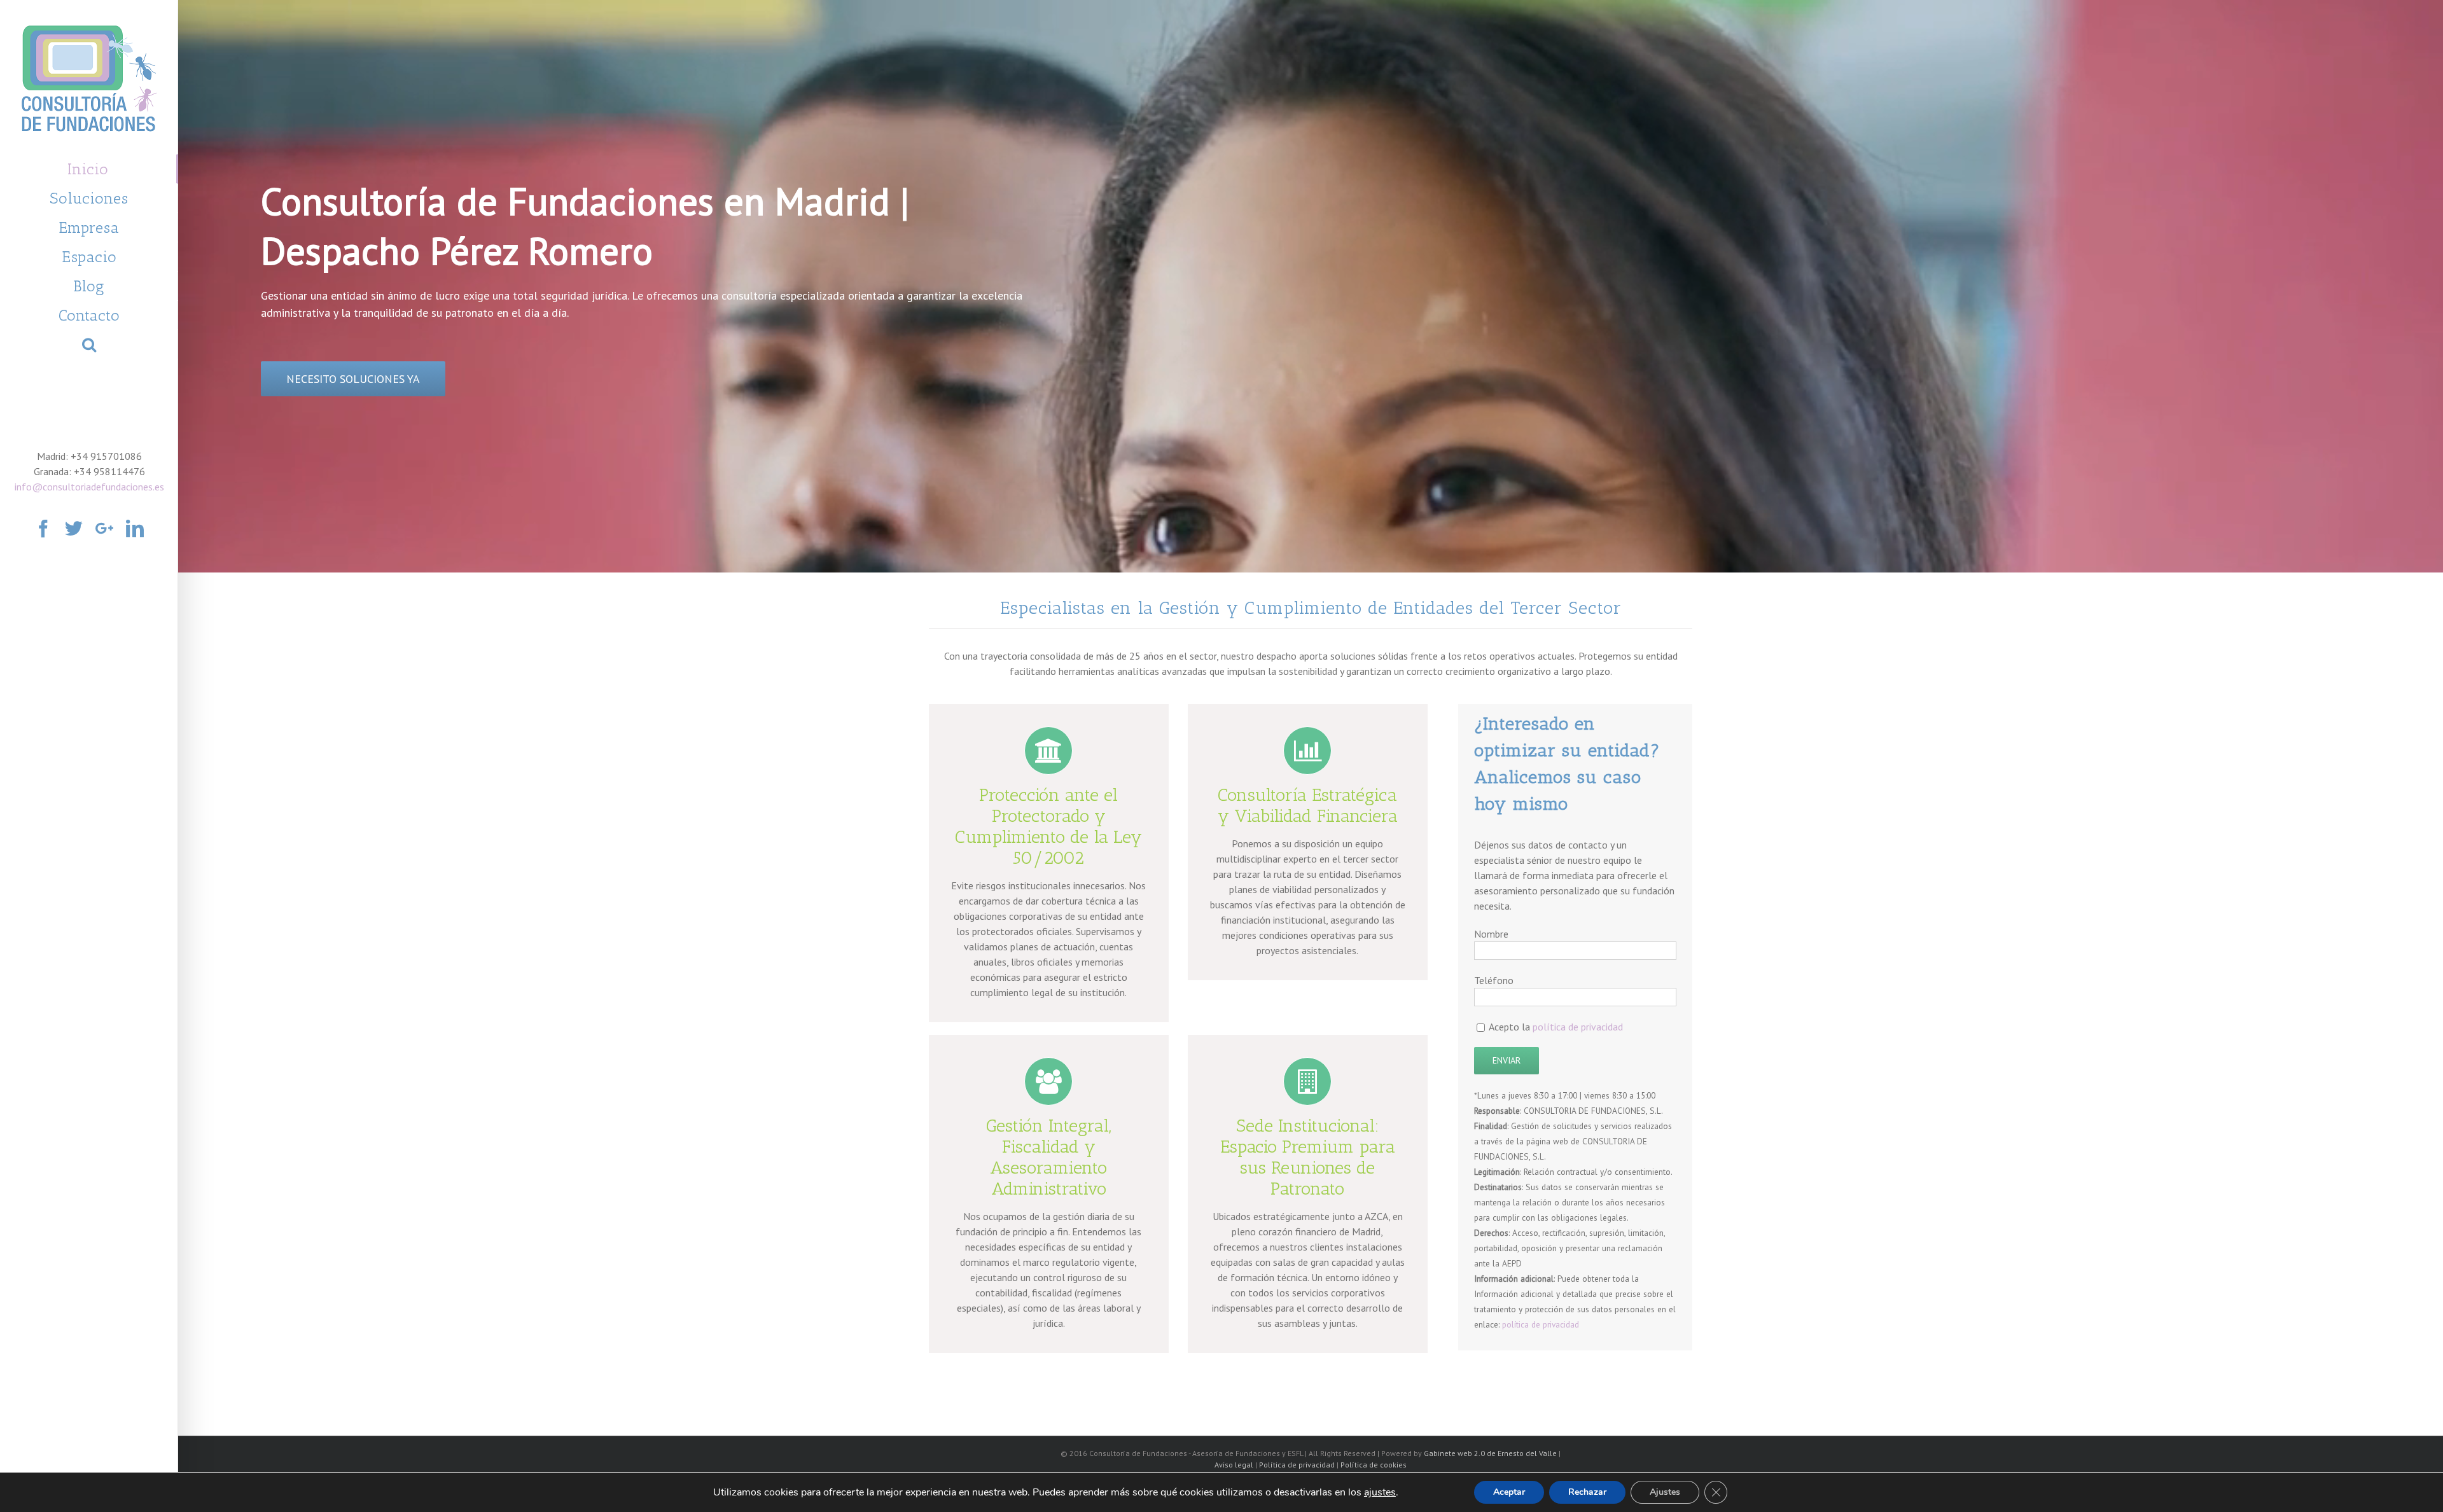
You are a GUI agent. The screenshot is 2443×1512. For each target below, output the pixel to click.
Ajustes (1665, 1492)
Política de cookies (1374, 1465)
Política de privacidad (1297, 1465)
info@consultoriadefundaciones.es (89, 487)
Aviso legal (1234, 1465)
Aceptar (1509, 1492)
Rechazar (1587, 1492)
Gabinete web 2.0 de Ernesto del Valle (1490, 1453)
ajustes (1380, 1492)
